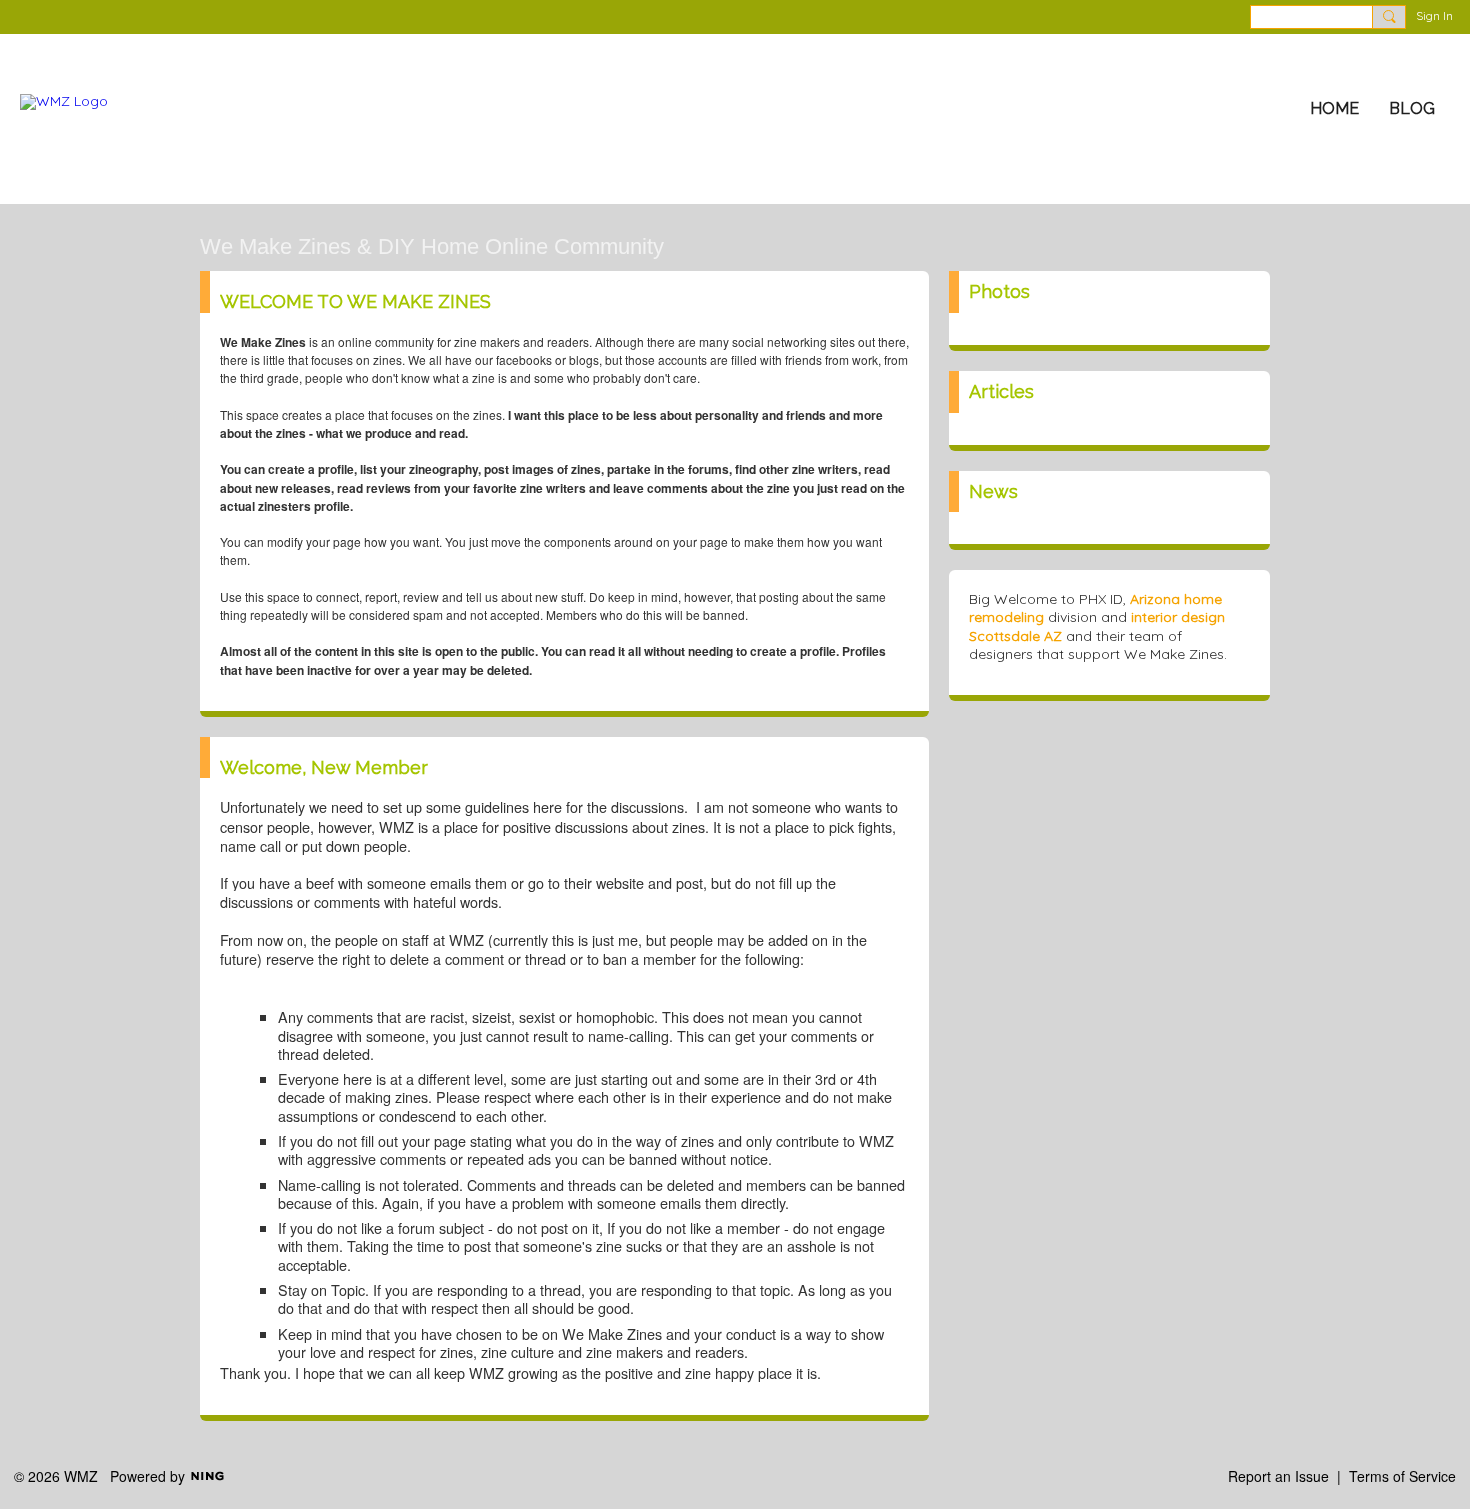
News (993, 491)
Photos (999, 291)
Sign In (1434, 15)
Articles (1001, 391)
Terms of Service (1402, 1476)
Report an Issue (1278, 1476)
